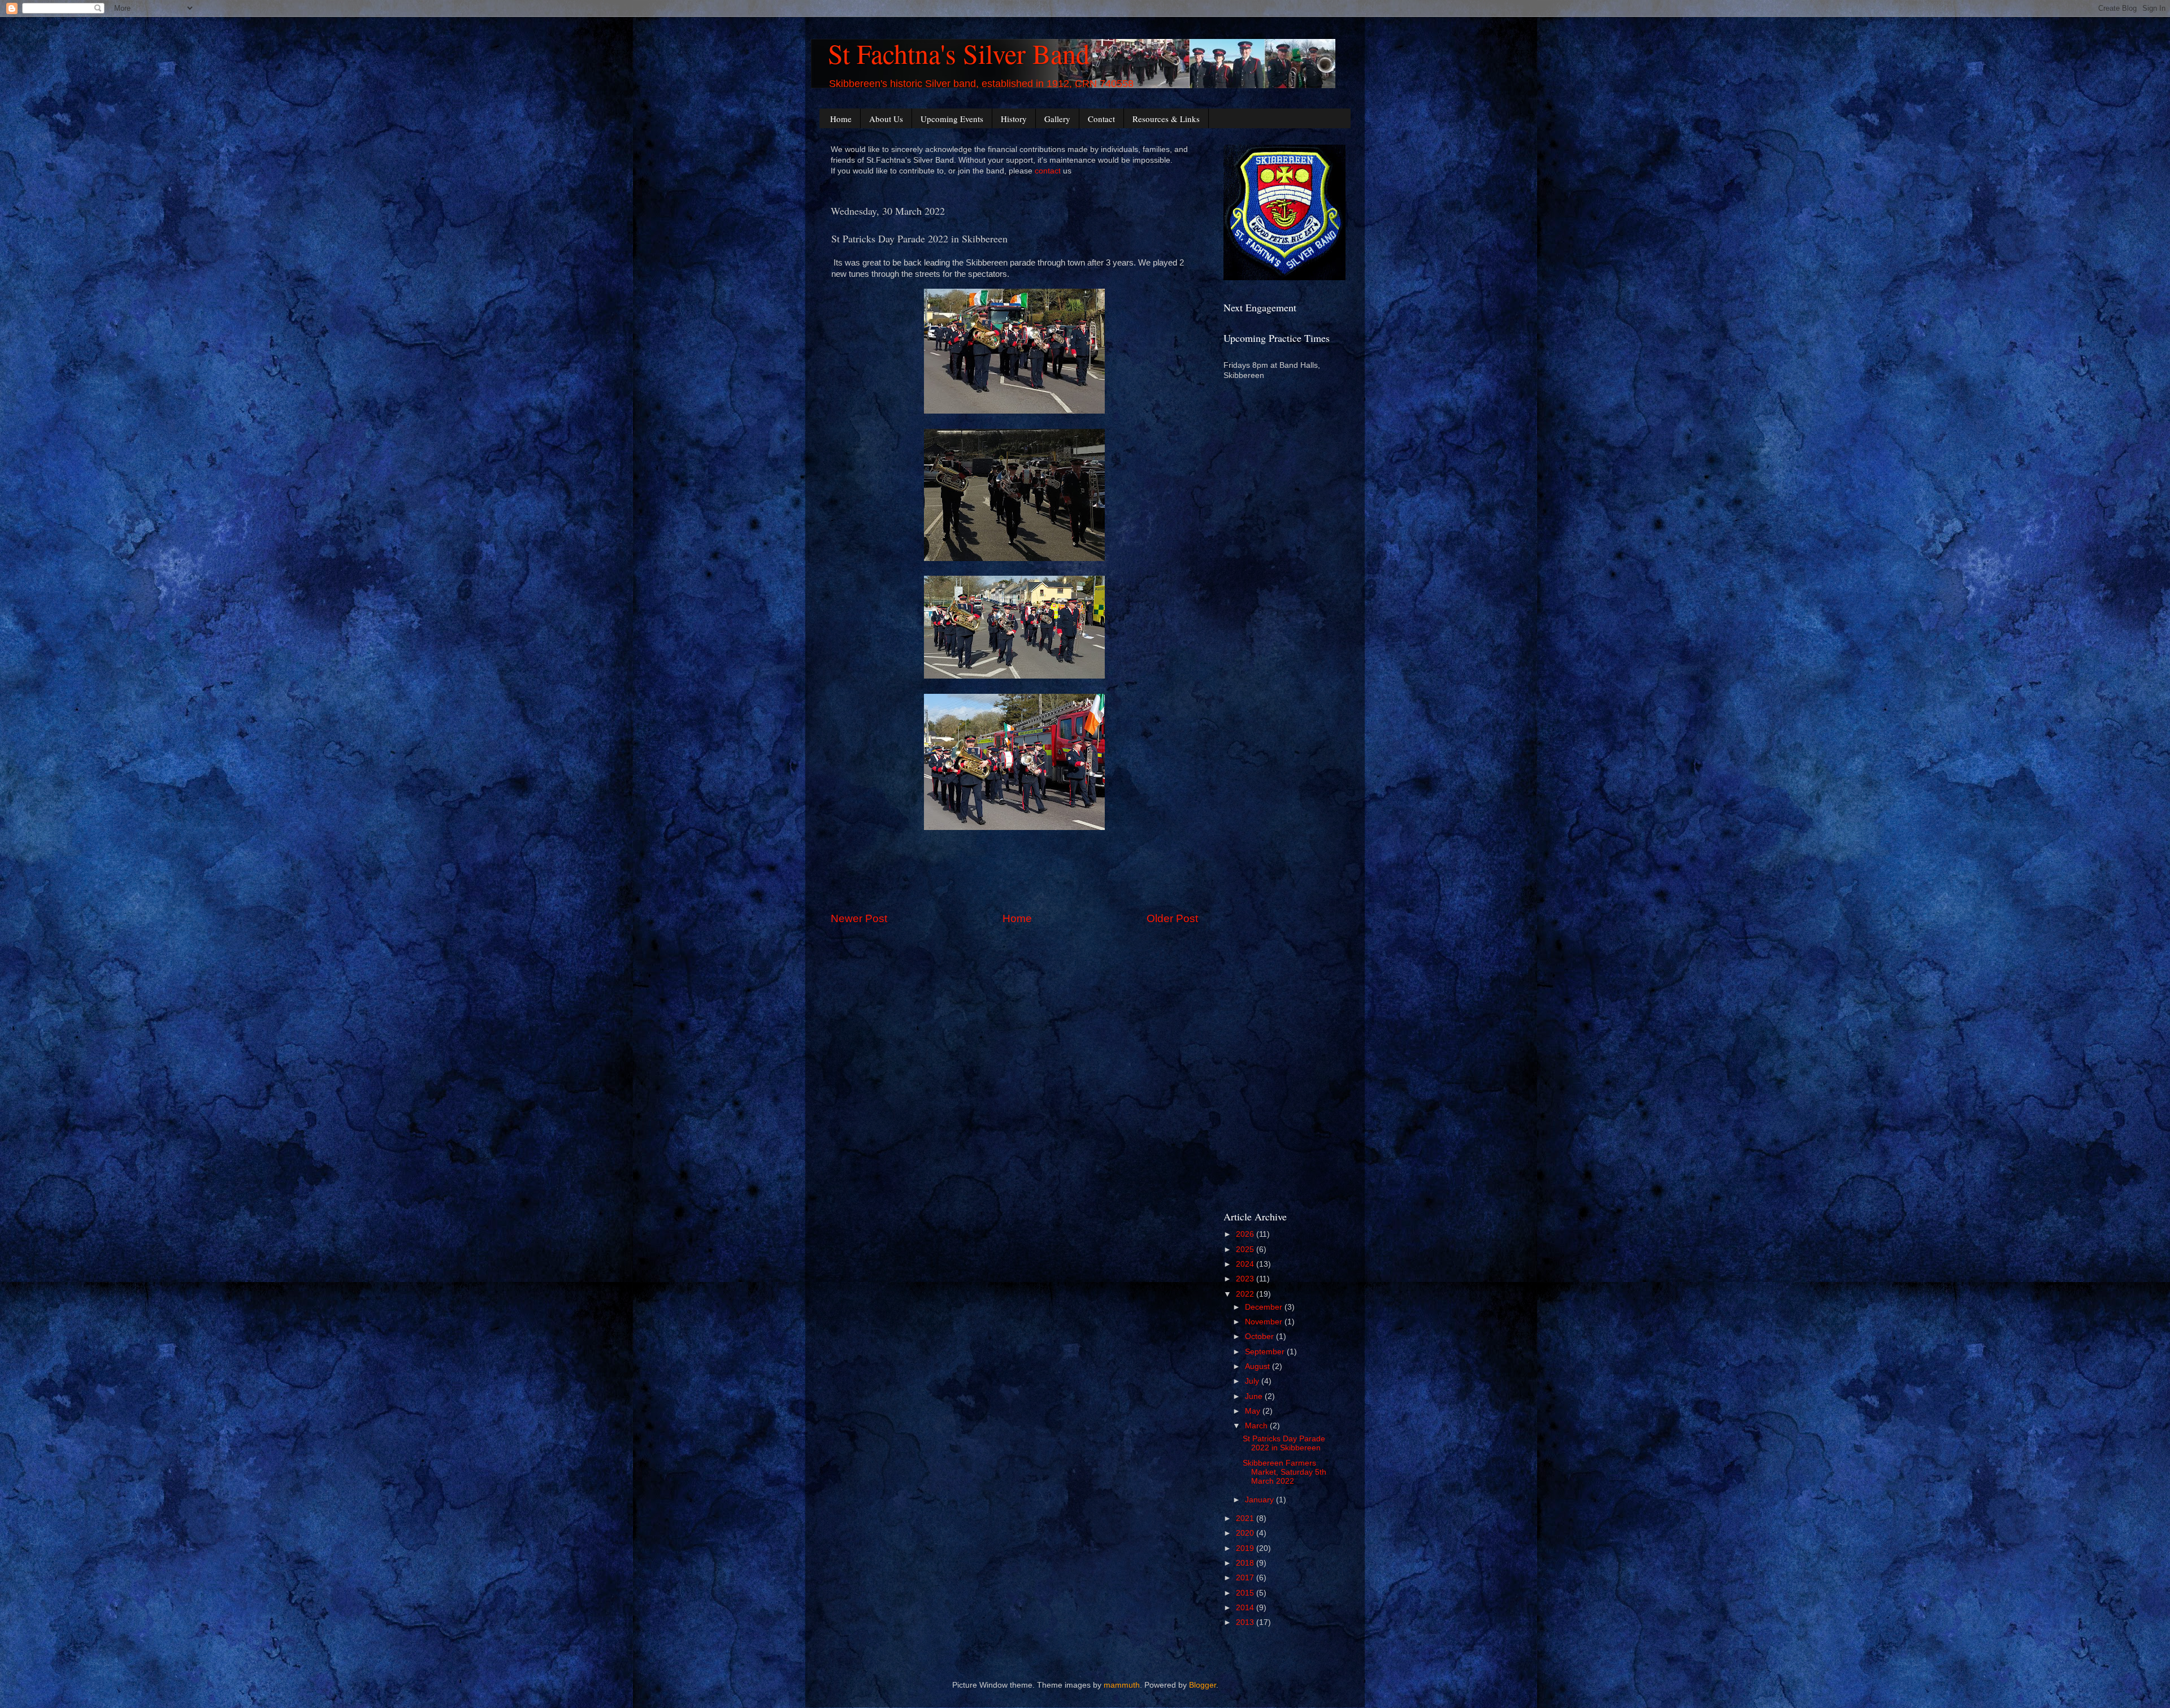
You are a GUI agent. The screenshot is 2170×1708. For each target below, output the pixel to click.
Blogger (1203, 1685)
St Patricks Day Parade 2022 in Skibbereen (1284, 1443)
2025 (1246, 1250)
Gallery (1057, 119)
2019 (1246, 1548)
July (1253, 1381)
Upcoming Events (952, 119)
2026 (1246, 1234)
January (1260, 1500)
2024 (1246, 1264)
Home (841, 119)
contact (1048, 171)
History (1014, 119)
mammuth (1122, 1685)
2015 (1246, 1593)
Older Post (1172, 918)
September (1266, 1352)
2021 (1246, 1518)
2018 (1246, 1563)
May (1254, 1411)
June (1255, 1396)
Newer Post (859, 918)
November (1265, 1322)
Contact (1101, 119)
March (1257, 1426)
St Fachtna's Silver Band (959, 53)
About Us (886, 119)
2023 (1246, 1279)
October (1260, 1337)
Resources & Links (1166, 119)
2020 (1246, 1533)
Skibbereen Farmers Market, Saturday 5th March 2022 (1284, 1472)
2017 (1246, 1578)
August (1258, 1366)
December (1265, 1307)
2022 (1246, 1294)
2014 (1246, 1608)
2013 (1246, 1622)
